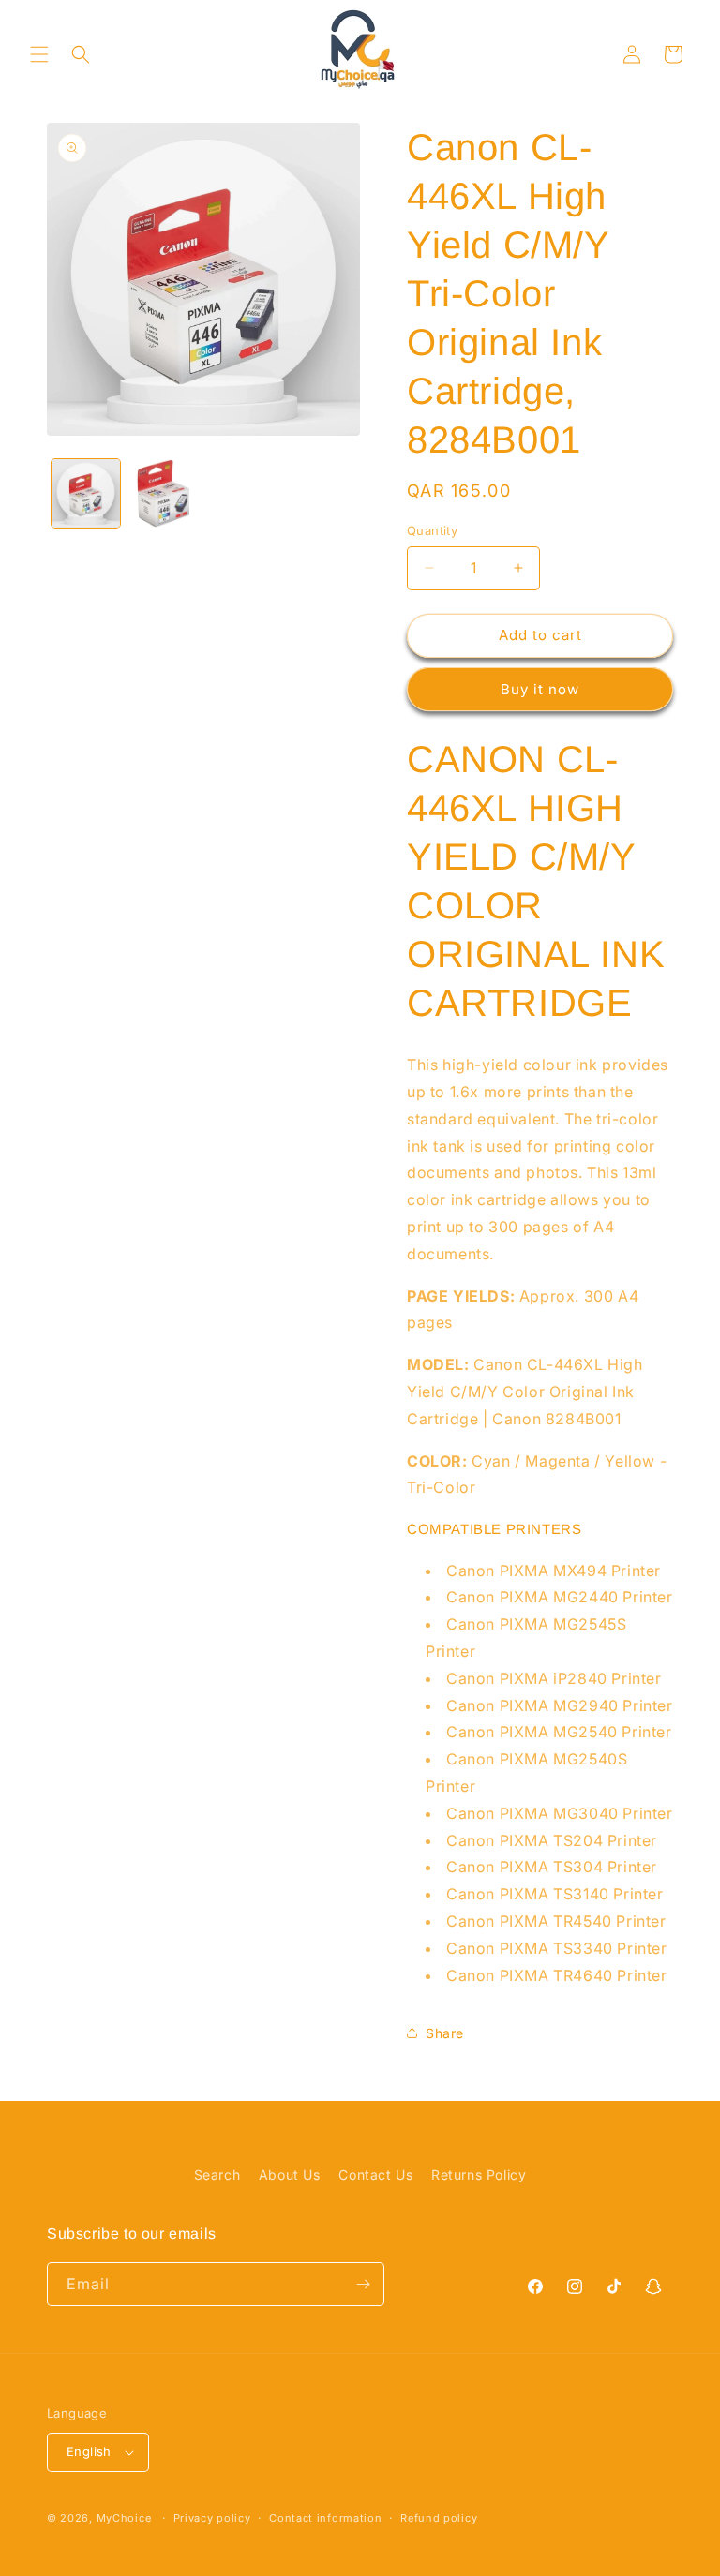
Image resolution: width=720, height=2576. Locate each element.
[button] (39, 54)
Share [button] (445, 2033)
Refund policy (439, 2518)
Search (217, 2174)
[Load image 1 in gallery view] (86, 493)
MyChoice (124, 2518)
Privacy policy (212, 2518)
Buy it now (540, 689)
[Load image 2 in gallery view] (164, 493)
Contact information (325, 2518)
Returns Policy (479, 2174)
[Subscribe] (363, 2284)
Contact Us (375, 2174)
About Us (290, 2174)
